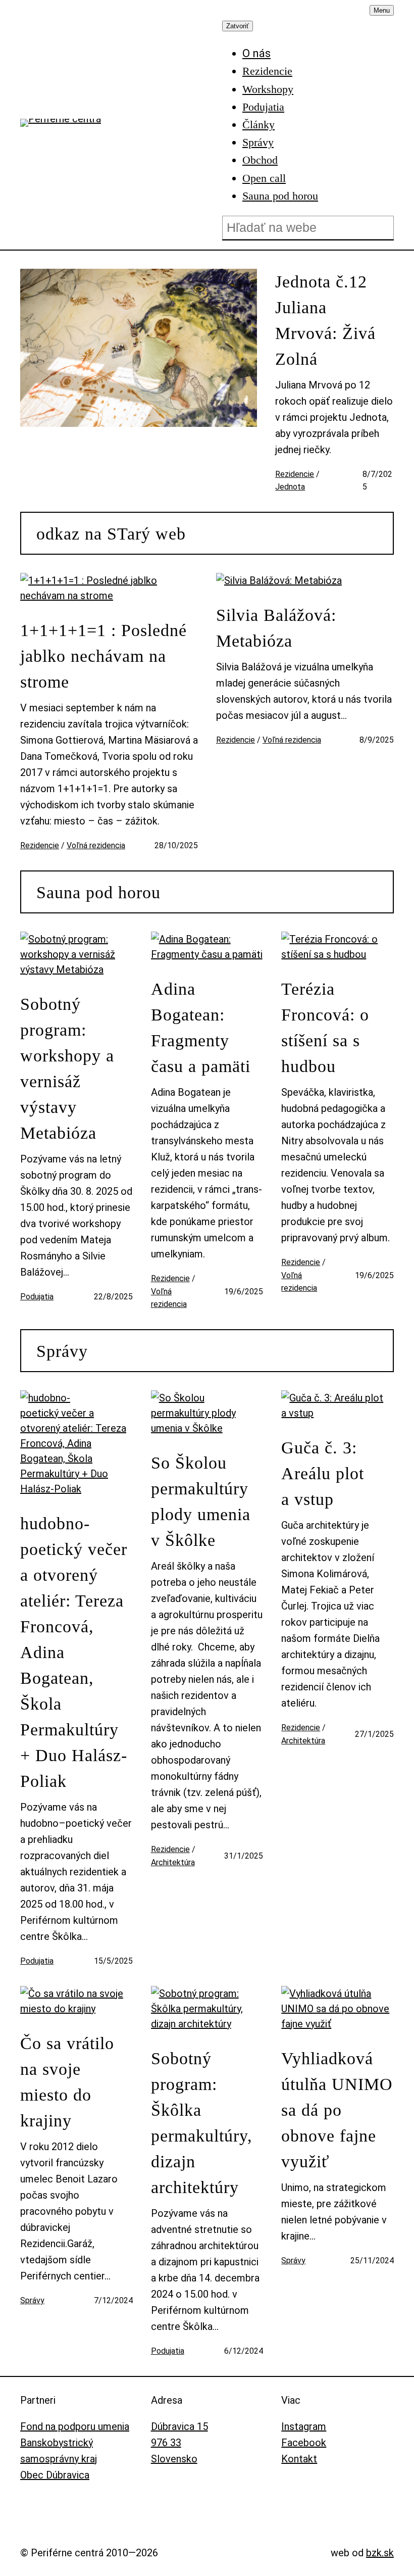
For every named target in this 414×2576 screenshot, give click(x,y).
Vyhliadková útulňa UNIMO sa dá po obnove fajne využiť (337, 2110)
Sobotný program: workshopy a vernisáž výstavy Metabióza (67, 1068)
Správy (62, 1351)
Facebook (304, 2443)
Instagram (304, 2426)
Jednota (290, 487)
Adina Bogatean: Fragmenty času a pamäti (201, 1028)
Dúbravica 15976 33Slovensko (179, 2443)
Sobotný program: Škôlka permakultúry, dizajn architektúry (202, 2123)
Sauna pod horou (98, 892)
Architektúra (173, 1862)
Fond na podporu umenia (75, 2426)
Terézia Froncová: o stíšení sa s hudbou (325, 1028)
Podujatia (37, 1297)
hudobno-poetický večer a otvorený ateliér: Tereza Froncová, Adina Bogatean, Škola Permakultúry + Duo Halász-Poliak (74, 1652)
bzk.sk (380, 2553)
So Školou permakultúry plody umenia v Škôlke (201, 1501)
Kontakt (299, 2459)
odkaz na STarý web (111, 534)
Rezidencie (295, 474)
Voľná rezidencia (96, 845)
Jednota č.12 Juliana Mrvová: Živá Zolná (325, 320)
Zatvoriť (238, 26)
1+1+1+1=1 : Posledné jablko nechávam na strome (103, 656)
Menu (382, 10)
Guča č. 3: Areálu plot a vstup (323, 1473)
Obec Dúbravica (55, 2475)
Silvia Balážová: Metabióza (276, 628)
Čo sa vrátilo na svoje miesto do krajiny (67, 2082)
